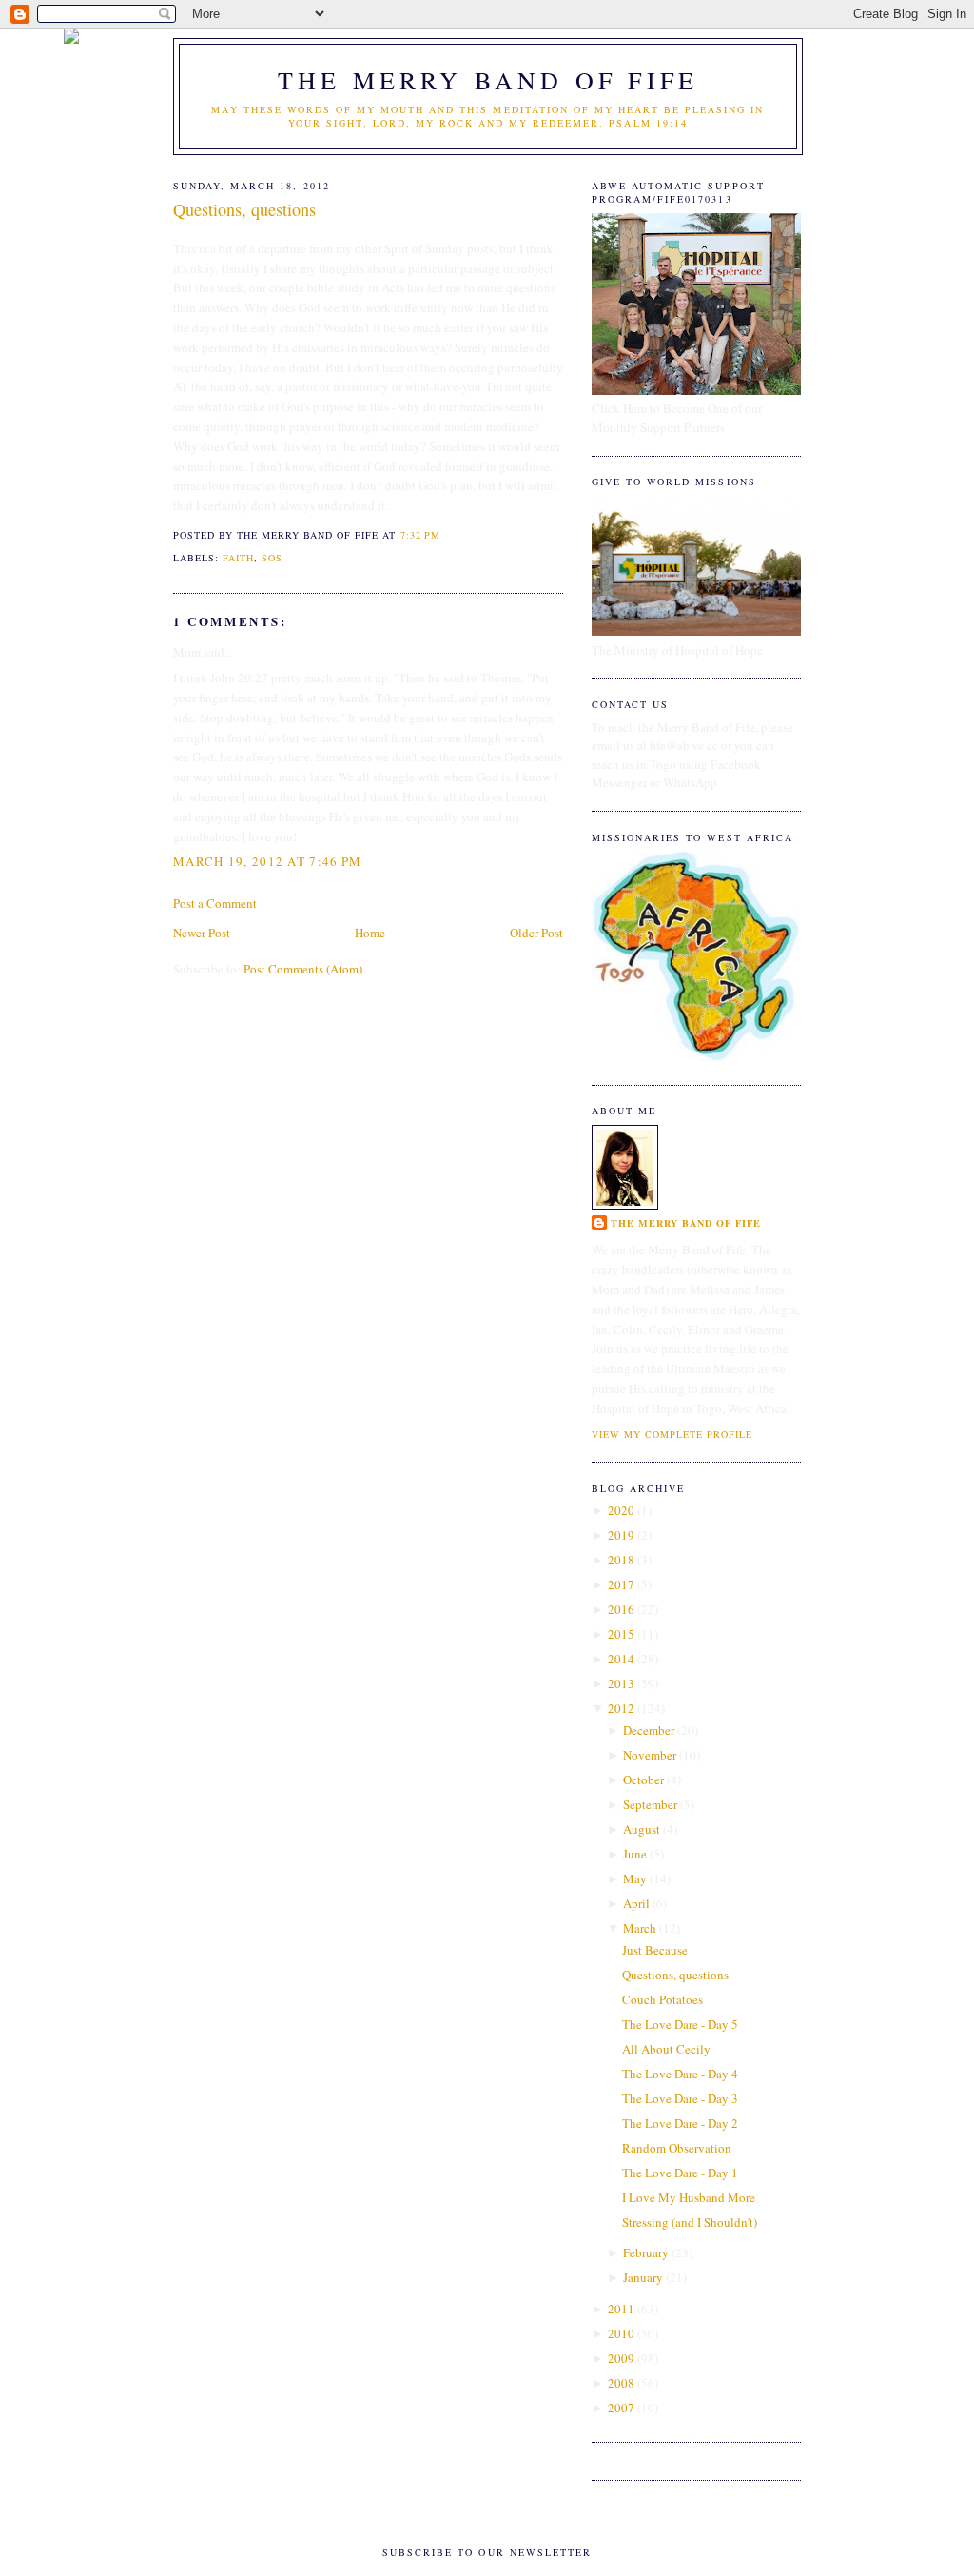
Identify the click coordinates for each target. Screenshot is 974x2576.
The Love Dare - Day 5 (680, 2024)
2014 (621, 1659)
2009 (621, 2358)
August (642, 1829)
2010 (621, 2333)
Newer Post (202, 933)
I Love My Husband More (689, 2197)
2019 (621, 1535)
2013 (621, 1683)
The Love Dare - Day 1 (680, 2173)
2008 (621, 2383)
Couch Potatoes (662, 1999)
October (643, 1780)
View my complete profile (672, 1434)
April (636, 1903)
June (635, 1854)
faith (238, 558)
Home (370, 933)
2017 (621, 1584)
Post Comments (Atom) (303, 969)
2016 (621, 1609)
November (650, 1755)
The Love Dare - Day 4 (680, 2074)
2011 (621, 2309)
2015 (621, 1634)
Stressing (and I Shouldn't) (690, 2222)
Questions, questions (244, 209)
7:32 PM (420, 535)
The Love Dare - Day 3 (680, 2098)
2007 (621, 2408)
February (646, 2252)
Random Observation (677, 2148)
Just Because (655, 1950)
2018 (621, 1560)
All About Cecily (666, 2049)
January (643, 2277)
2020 (621, 1510)
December (649, 1730)
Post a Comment (215, 903)
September (650, 1804)
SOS (272, 558)
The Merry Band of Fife (488, 80)
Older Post (536, 933)
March (640, 1928)
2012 (621, 1708)
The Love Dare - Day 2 (680, 2123)
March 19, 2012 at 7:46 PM (268, 861)
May (635, 1878)
